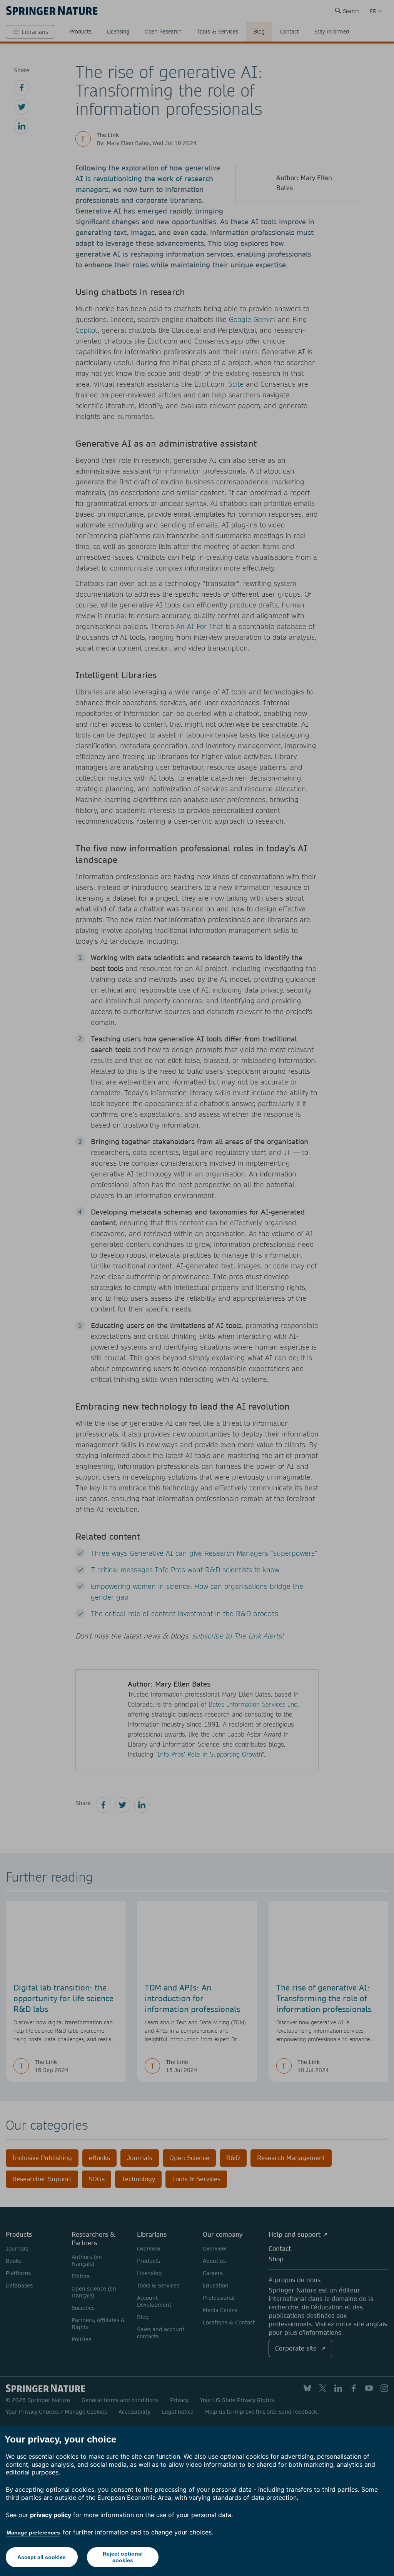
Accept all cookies (42, 2557)
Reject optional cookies (123, 2557)
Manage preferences (33, 2533)
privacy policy (51, 2515)
